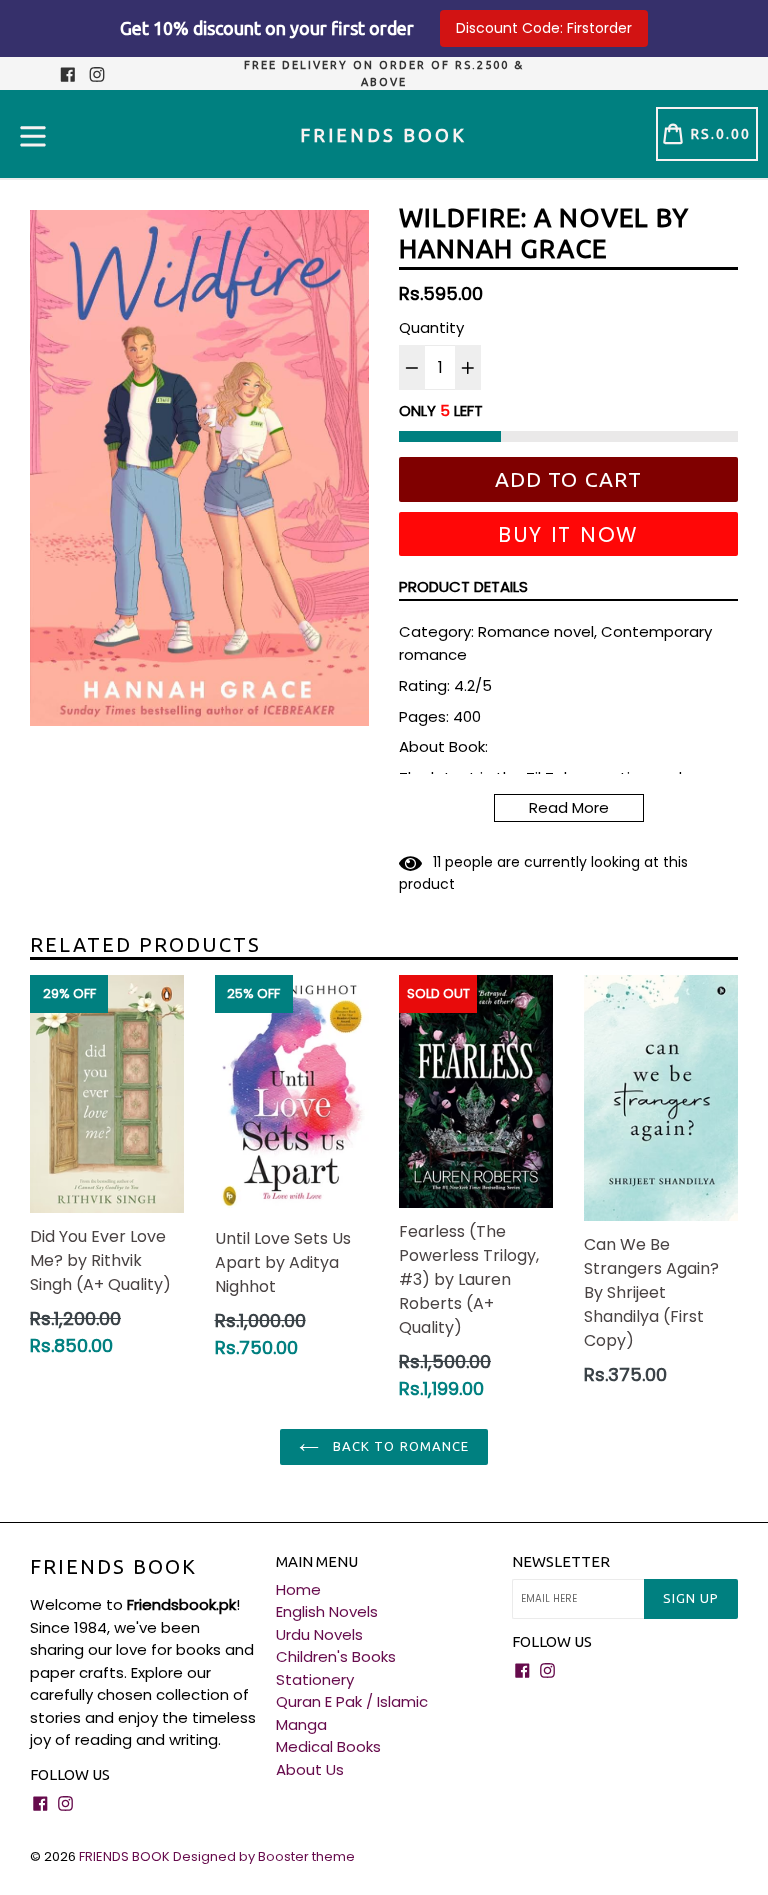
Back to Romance (399, 1446)
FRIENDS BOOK (113, 1566)
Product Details (463, 586)
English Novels (327, 1611)
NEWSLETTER (561, 1561)
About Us (310, 1769)
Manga (301, 1724)
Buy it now (568, 534)
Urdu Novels (319, 1634)
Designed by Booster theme (264, 1856)
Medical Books (328, 1746)
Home (298, 1589)
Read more (569, 807)
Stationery (315, 1679)
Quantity (431, 327)
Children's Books (336, 1656)
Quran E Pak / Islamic (352, 1701)
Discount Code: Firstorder (544, 28)
